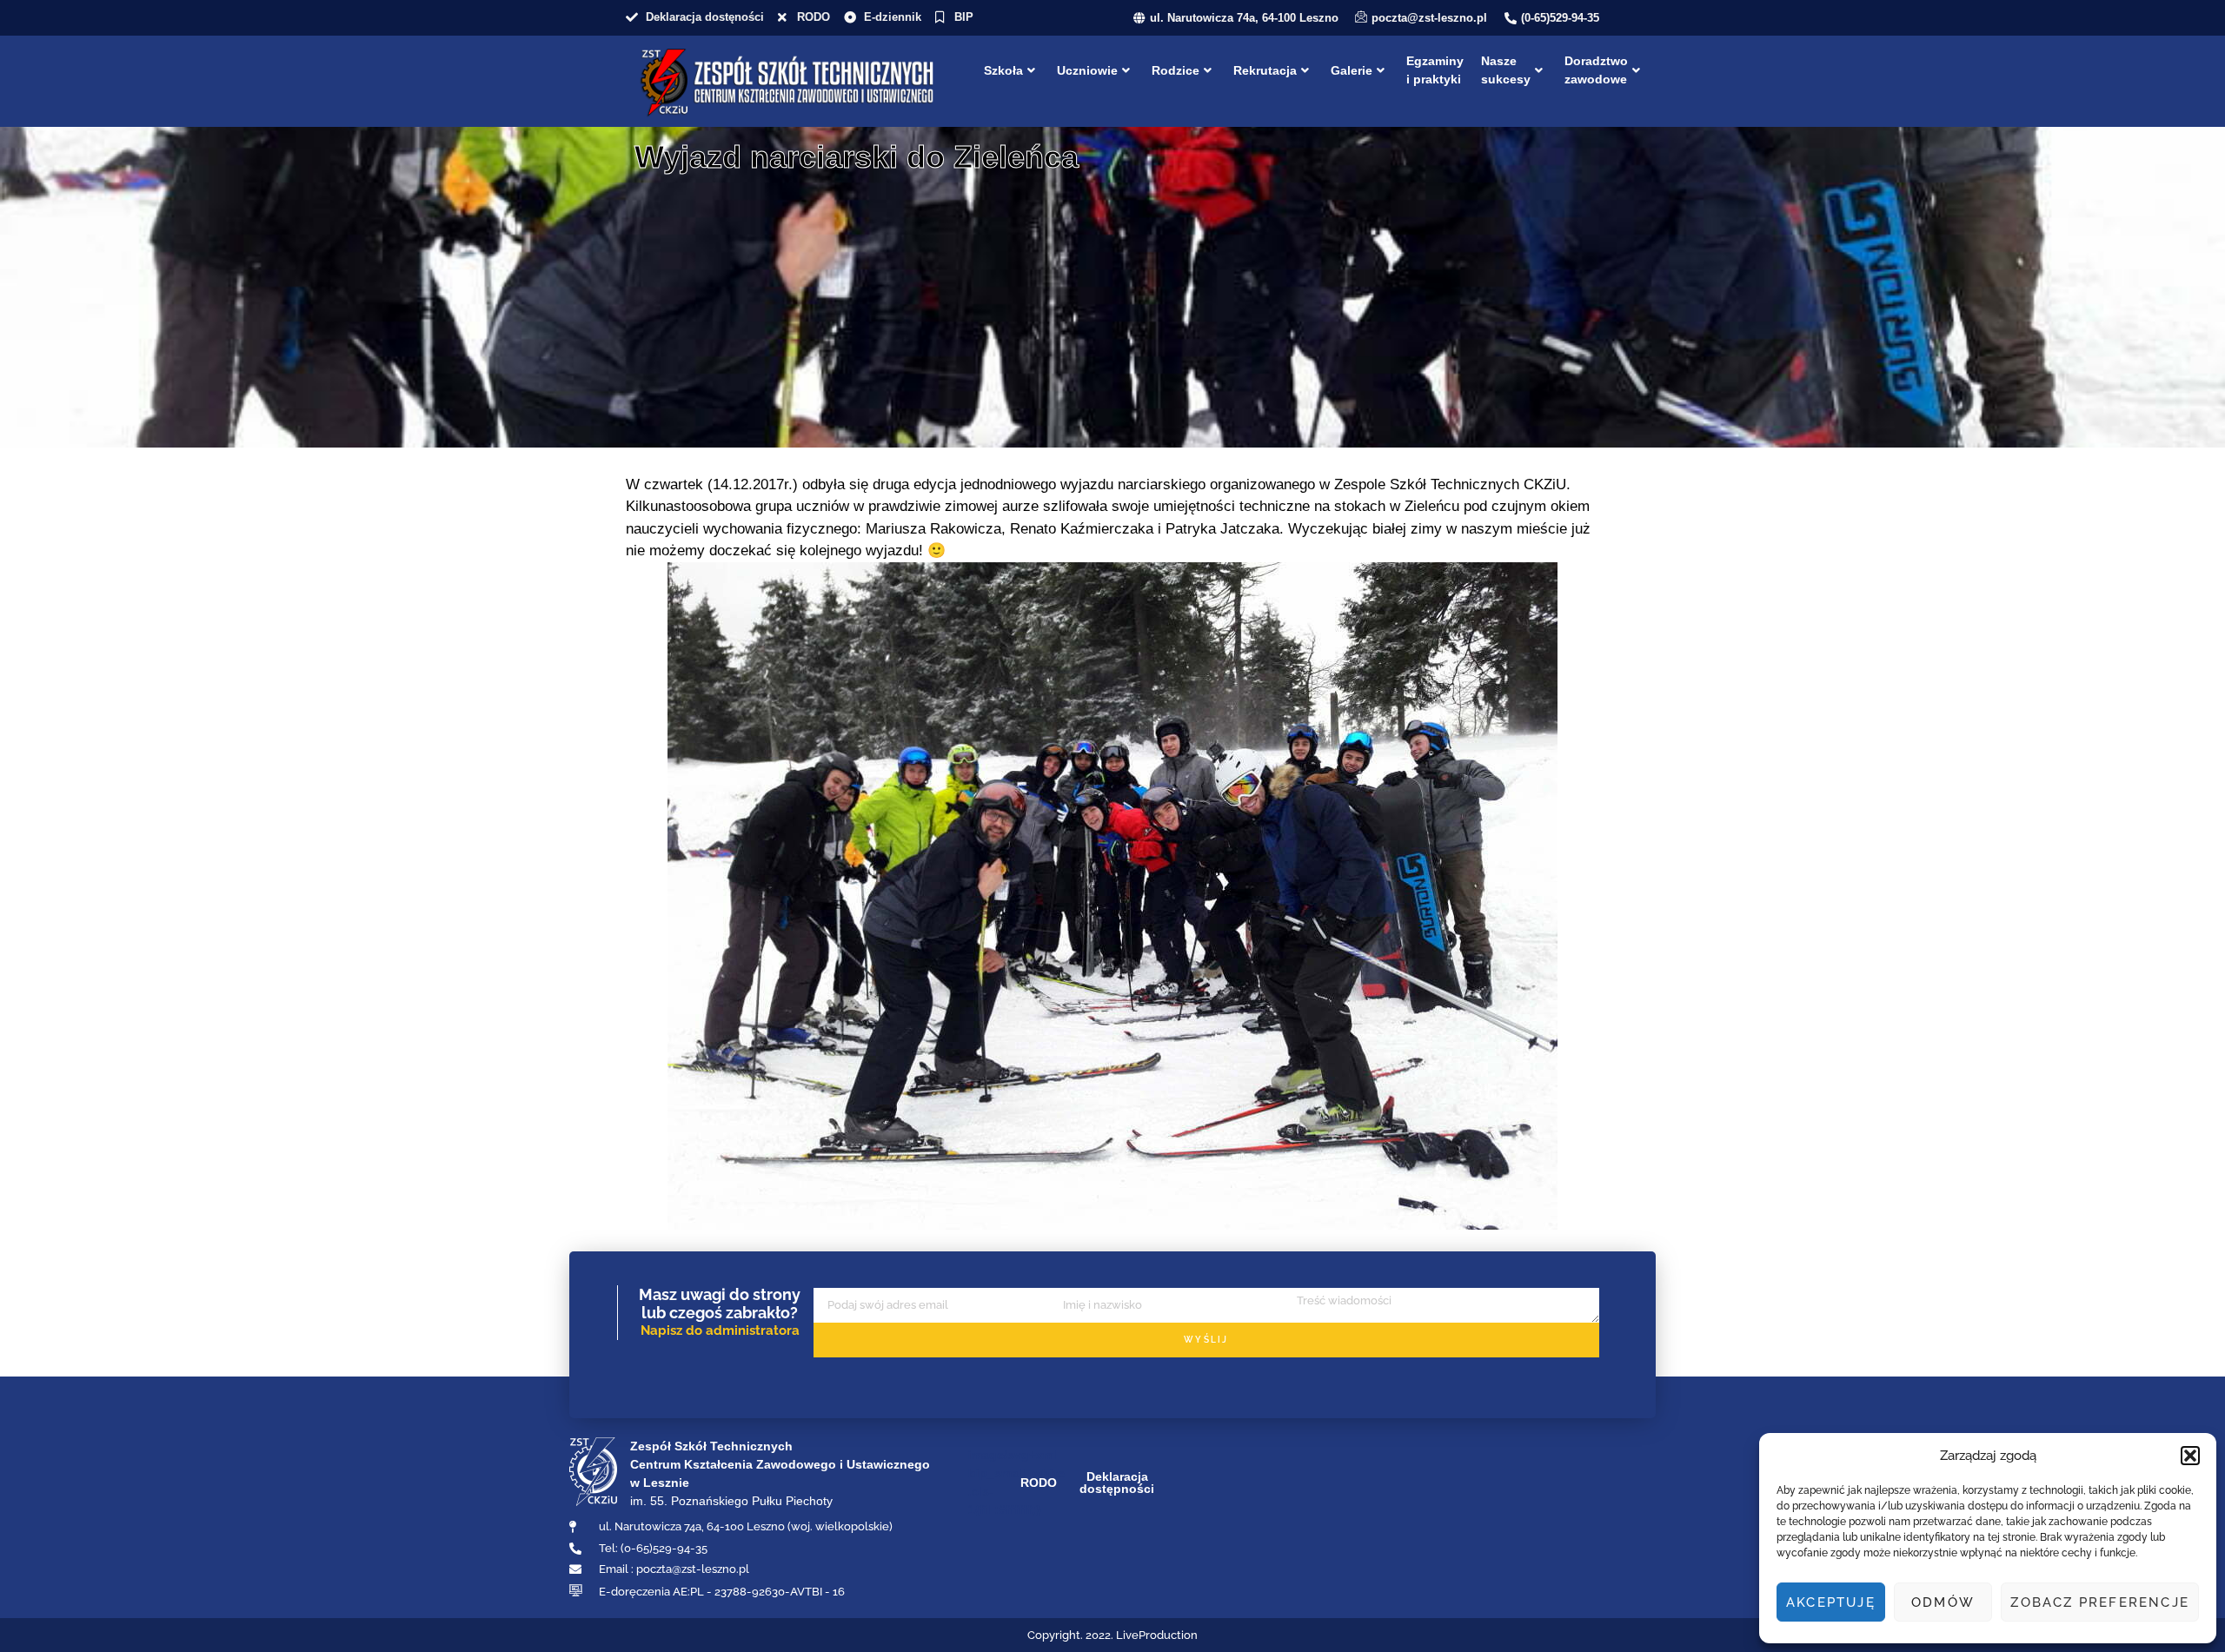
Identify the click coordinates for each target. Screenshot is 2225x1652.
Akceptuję (1831, 1602)
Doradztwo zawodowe (1596, 70)
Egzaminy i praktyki (1435, 70)
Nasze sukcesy (1506, 70)
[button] (2190, 1456)
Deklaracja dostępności (1117, 1483)
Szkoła (1003, 70)
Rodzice (1176, 70)
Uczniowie (1087, 70)
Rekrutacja (1265, 70)
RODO (1039, 1483)
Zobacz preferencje (2100, 1602)
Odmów (1943, 1602)
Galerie (1352, 70)
